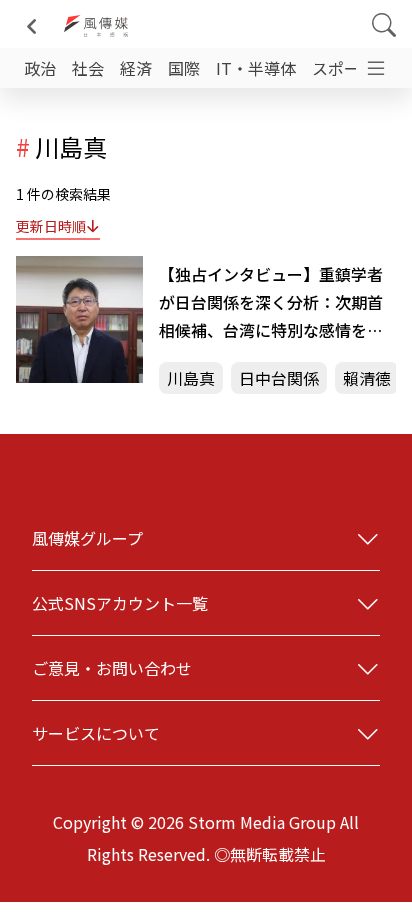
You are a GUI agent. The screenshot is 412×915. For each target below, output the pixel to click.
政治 (40, 68)
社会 (88, 68)
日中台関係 (279, 378)
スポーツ (344, 68)
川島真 (191, 378)
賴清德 (367, 378)
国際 (184, 68)
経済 (136, 68)
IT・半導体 (256, 68)
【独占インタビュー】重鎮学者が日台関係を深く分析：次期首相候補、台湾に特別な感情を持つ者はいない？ (271, 303)
